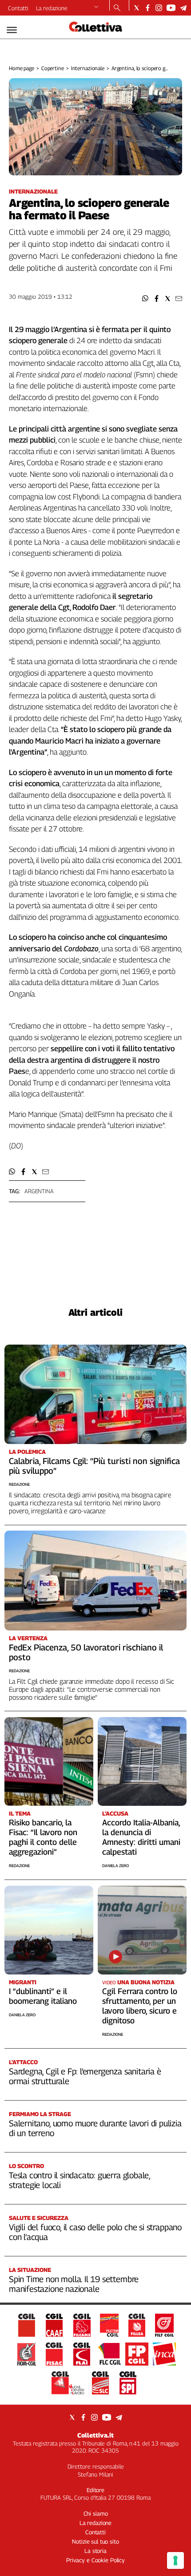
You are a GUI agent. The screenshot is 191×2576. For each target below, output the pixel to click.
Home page (22, 68)
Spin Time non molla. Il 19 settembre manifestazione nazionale (74, 2284)
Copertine (53, 68)
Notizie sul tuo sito (95, 2541)
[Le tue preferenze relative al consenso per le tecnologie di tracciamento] (175, 2560)
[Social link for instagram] (159, 8)
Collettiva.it (95, 2435)
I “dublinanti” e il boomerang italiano (43, 1996)
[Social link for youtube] (171, 8)
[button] (145, 299)
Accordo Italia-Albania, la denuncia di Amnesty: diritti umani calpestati (141, 1837)
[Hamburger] (12, 30)
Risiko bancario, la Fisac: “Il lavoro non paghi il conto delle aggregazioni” (43, 1837)
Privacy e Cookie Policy (95, 2560)
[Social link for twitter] (137, 8)
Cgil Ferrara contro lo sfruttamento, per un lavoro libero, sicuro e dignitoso (140, 2006)
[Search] (117, 8)
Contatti (18, 8)
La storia (95, 2551)
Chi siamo (96, 2513)
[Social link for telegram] (183, 8)
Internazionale (88, 68)
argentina (39, 1191)
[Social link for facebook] (148, 8)
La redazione (52, 8)
